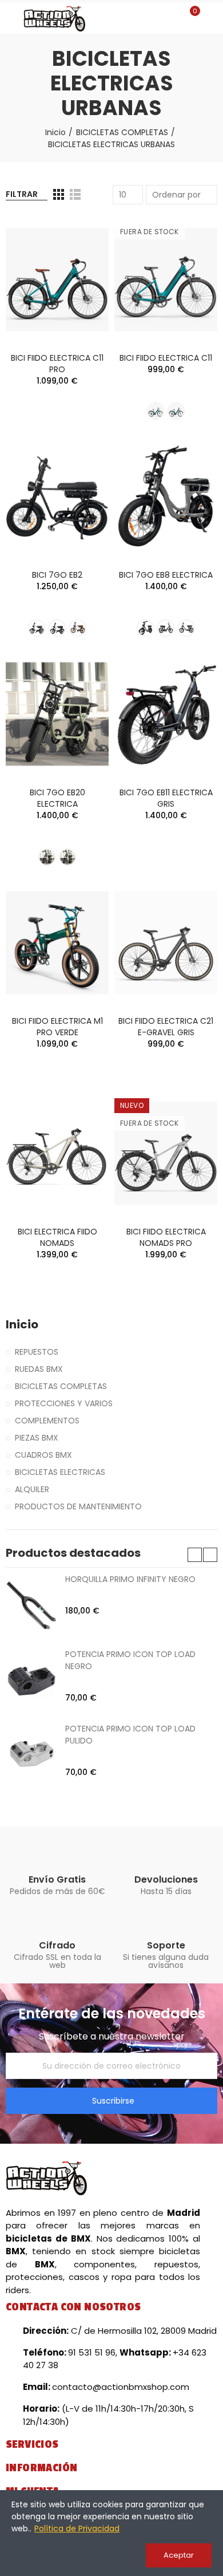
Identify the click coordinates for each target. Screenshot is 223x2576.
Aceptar (179, 2555)
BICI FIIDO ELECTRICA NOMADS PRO (166, 1237)
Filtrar (22, 194)
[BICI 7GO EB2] (57, 497)
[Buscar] (170, 17)
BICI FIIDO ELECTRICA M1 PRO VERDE (57, 1027)
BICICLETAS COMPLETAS (61, 1386)
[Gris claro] (37, 628)
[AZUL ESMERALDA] (176, 411)
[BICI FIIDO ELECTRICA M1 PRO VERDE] (57, 943)
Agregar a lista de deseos (80, 259)
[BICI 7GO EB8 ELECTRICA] (166, 497)
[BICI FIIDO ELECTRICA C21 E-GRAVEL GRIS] (166, 943)
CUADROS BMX (43, 1455)
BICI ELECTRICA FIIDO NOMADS (57, 1237)
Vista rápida (80, 282)
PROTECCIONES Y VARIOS (64, 1403)
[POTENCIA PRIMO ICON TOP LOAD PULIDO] (31, 1754)
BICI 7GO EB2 (57, 575)
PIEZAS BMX (37, 1438)
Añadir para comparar (80, 236)
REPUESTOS (37, 1352)
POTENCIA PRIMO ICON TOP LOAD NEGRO (130, 1660)
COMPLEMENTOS (47, 1421)
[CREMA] (67, 857)
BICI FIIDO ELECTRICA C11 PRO (57, 364)
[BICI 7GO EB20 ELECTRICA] (57, 714)
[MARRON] (78, 628)
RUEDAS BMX (39, 1369)
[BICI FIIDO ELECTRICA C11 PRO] (57, 280)
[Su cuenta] (212, 17)
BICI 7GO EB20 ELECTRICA (57, 798)
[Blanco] (156, 411)
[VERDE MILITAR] (186, 628)
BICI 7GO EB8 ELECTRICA (166, 575)
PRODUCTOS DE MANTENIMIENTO (78, 1506)
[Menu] (11, 19)
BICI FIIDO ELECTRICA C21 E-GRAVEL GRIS (166, 1027)
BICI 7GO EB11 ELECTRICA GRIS (166, 798)
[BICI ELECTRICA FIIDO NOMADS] (57, 1153)
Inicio (22, 1325)
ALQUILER (32, 1489)
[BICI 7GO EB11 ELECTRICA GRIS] (166, 714)
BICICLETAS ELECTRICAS (60, 1472)
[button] (195, 1555)
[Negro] (57, 628)
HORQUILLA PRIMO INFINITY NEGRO (130, 1579)
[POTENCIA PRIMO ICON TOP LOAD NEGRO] (31, 1680)
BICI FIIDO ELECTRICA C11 (166, 358)
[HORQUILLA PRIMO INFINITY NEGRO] (31, 1605)
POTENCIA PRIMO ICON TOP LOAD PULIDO (130, 1735)
